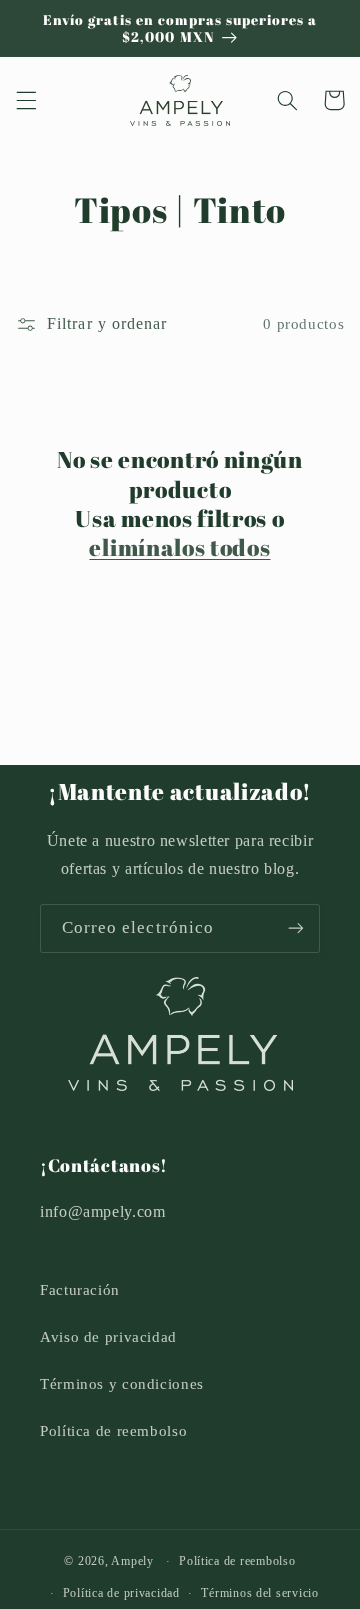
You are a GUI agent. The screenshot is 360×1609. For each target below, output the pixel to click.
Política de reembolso (113, 1431)
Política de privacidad (121, 1593)
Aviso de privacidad (108, 1337)
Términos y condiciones (122, 1384)
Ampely (132, 1561)
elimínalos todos (179, 547)
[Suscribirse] (296, 928)
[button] (26, 100)
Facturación (80, 1290)
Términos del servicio (259, 1593)
